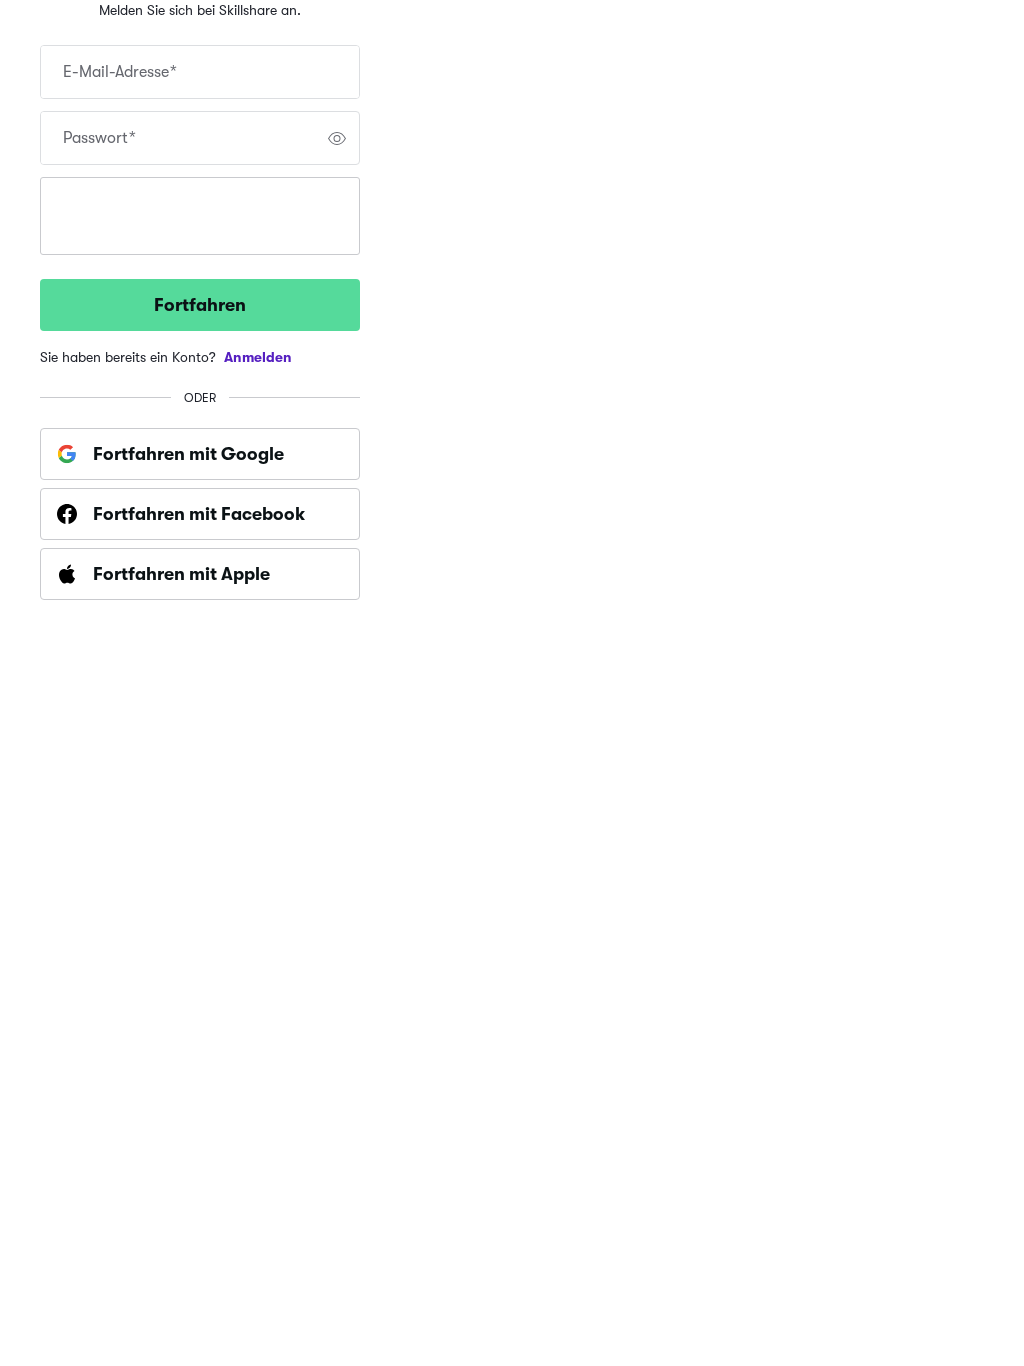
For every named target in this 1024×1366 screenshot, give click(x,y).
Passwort (99, 138)
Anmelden (258, 357)
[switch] (337, 138)
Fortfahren (200, 305)
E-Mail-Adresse (120, 72)
